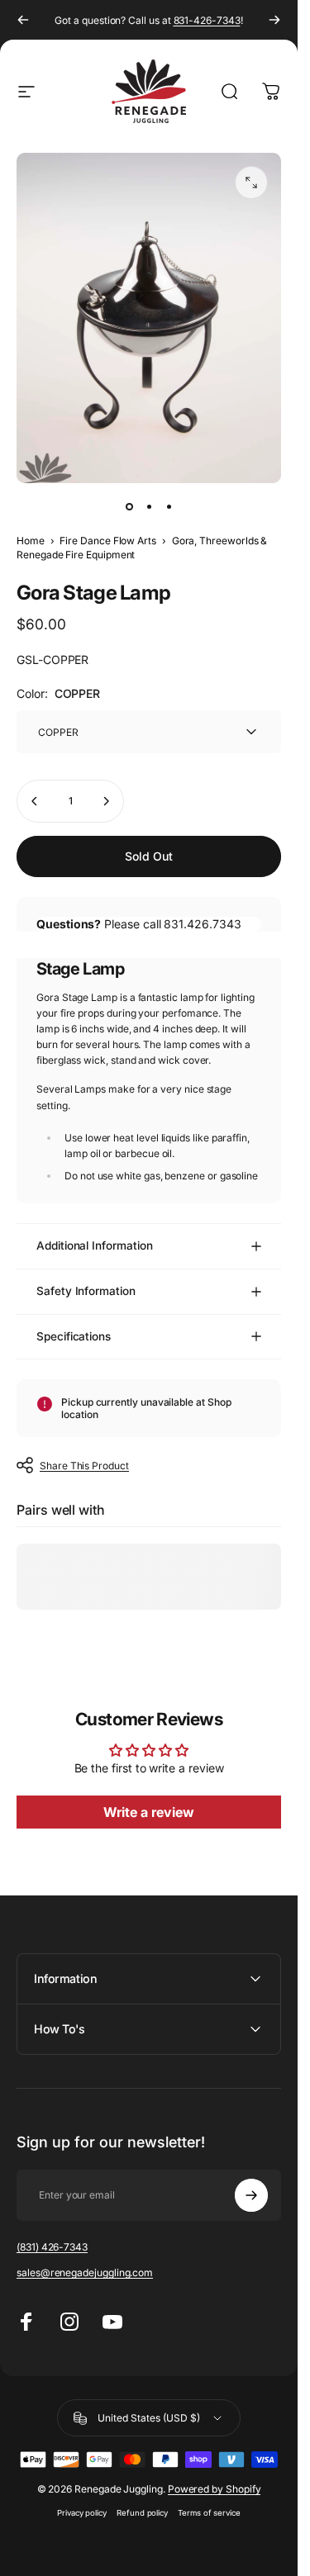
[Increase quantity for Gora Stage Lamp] (106, 801)
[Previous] (23, 20)
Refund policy (142, 2513)
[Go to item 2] (149, 506)
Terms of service (209, 2513)
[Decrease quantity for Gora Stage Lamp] (35, 801)
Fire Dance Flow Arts (108, 541)
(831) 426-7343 (52, 2247)
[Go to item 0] (129, 506)
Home (31, 541)
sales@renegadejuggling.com (85, 2272)
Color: (58, 693)
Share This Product (84, 1466)
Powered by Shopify (215, 2489)
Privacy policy (82, 2513)
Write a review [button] (148, 1812)
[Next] (274, 20)
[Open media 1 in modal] (251, 183)
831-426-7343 (207, 20)
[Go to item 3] (169, 506)
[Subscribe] (251, 2195)
